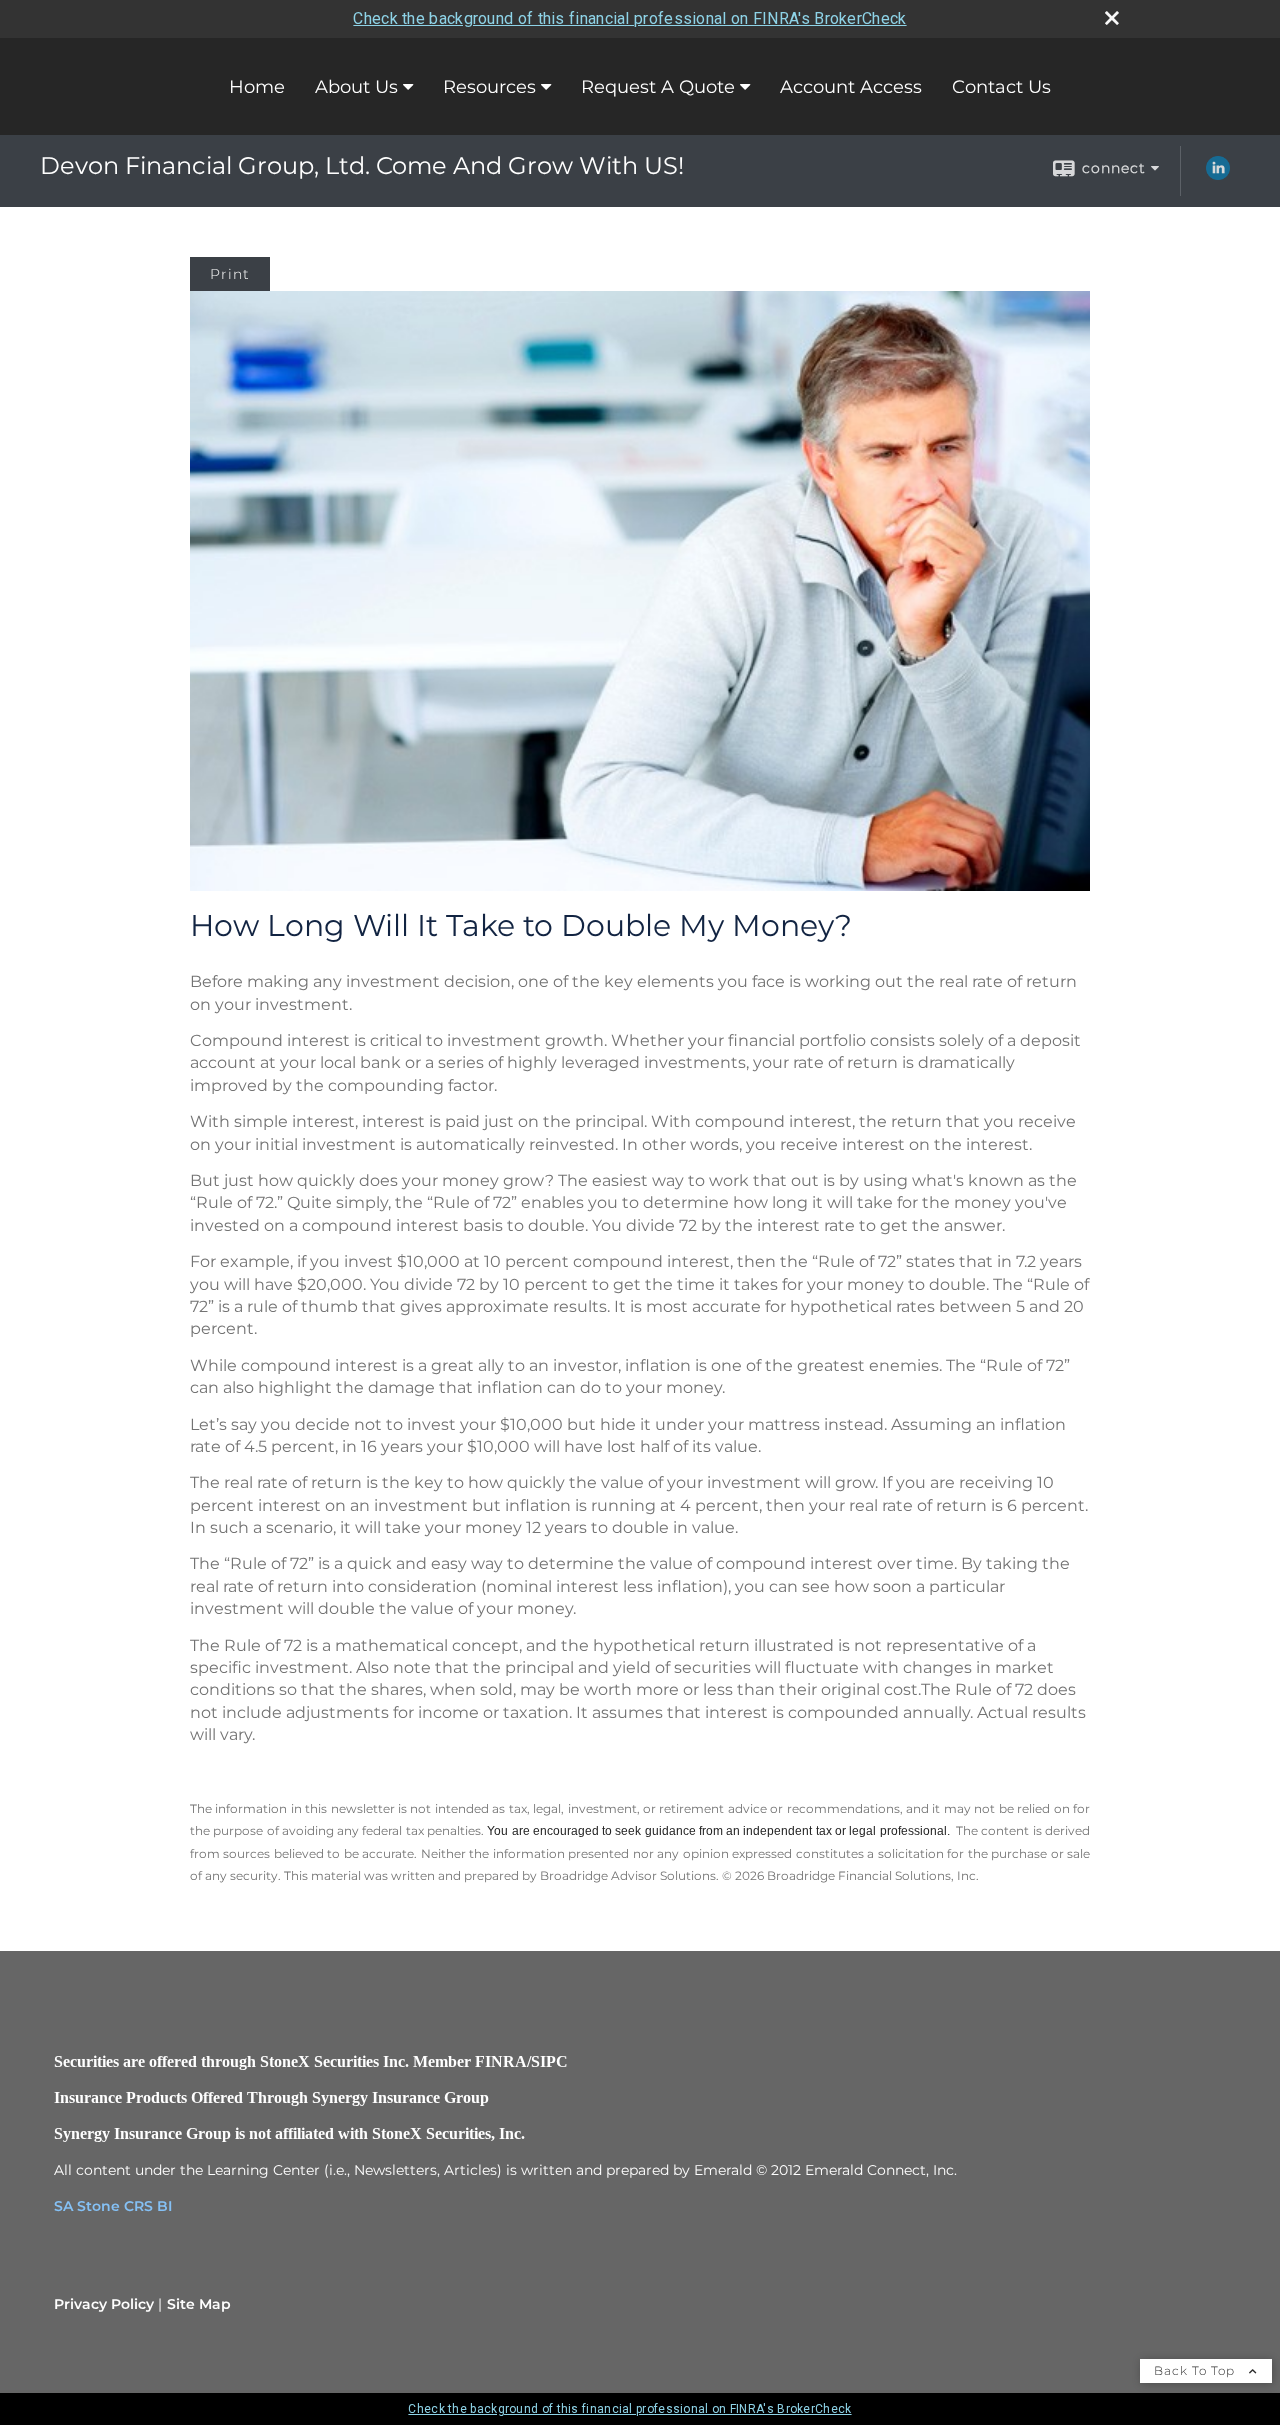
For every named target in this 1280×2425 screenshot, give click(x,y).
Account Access (851, 87)
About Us (356, 87)
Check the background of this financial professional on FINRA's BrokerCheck (629, 18)
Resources (489, 87)
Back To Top (1196, 2370)
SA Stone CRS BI (113, 2206)
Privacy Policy (104, 2304)
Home (257, 87)
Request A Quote (658, 87)
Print (230, 274)
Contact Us (1001, 87)
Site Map (199, 2304)
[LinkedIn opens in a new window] (1218, 175)
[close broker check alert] (1112, 18)
